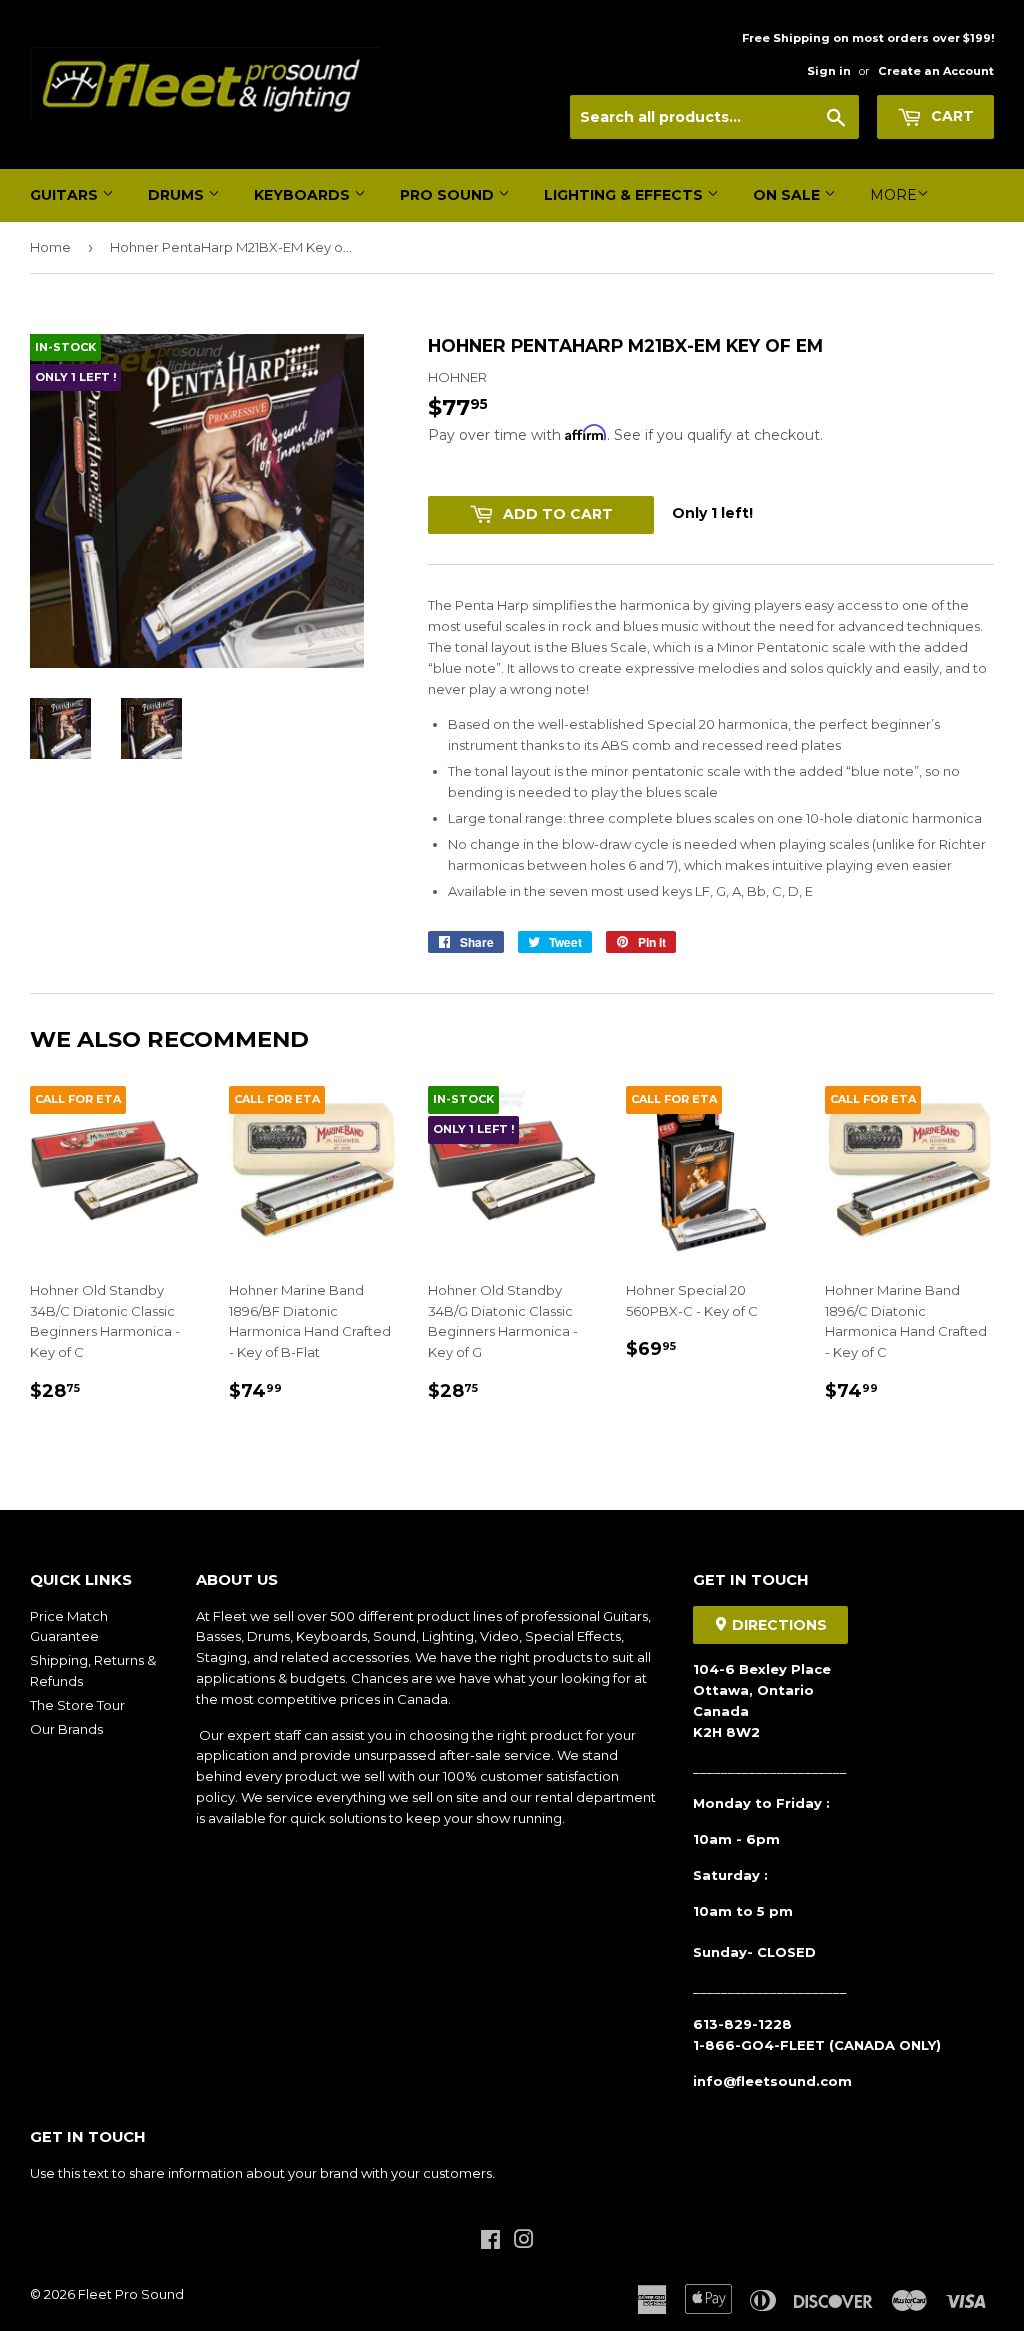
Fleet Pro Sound (131, 2294)
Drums (178, 195)
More (893, 195)
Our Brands (66, 1729)
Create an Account (936, 71)
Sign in (829, 71)
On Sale (788, 195)
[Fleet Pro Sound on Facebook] (490, 2242)
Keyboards (304, 195)
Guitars (66, 195)
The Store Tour (77, 1705)
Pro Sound (449, 195)
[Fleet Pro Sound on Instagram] (524, 2242)
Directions (777, 1625)
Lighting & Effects (625, 195)
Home (50, 247)
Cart (950, 116)
